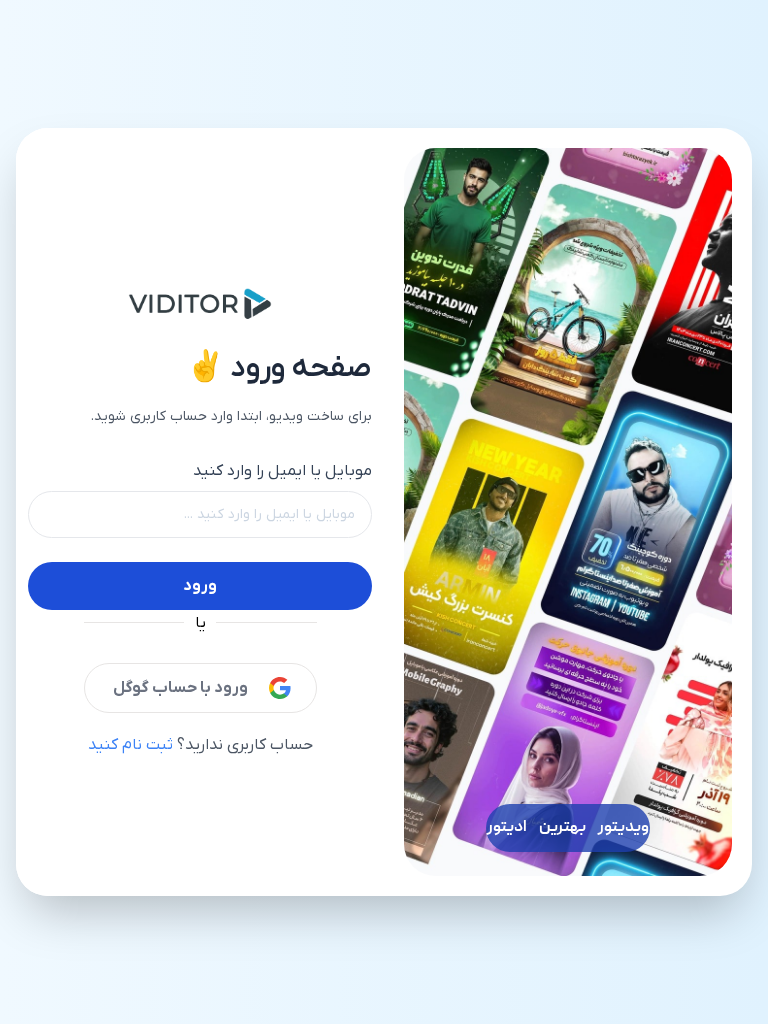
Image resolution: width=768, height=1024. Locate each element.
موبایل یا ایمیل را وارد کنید (282, 471)
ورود (200, 586)
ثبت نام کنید (130, 745)
